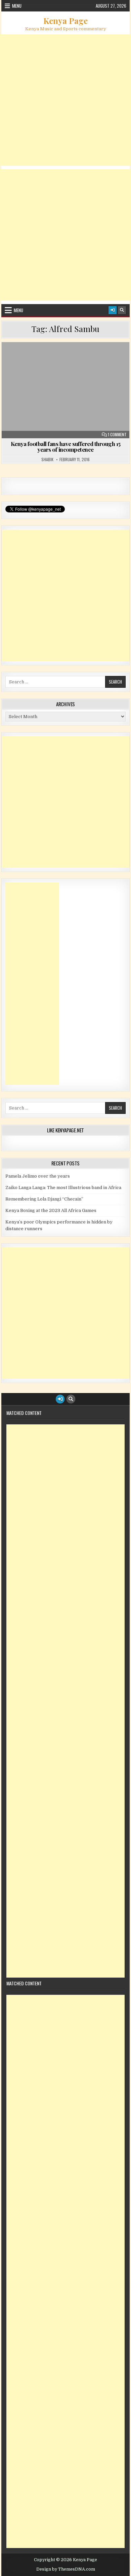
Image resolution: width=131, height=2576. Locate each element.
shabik (47, 460)
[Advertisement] (65, 100)
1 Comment (117, 435)
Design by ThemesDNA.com (66, 2569)
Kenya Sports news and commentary (69, 366)
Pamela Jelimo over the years (38, 1176)
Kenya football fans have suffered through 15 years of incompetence (66, 447)
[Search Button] (122, 310)
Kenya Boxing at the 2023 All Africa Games (51, 1210)
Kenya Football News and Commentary (68, 359)
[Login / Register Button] (113, 310)
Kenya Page (65, 21)
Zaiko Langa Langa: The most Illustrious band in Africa (63, 1188)
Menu (17, 6)
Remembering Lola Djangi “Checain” (44, 1199)
